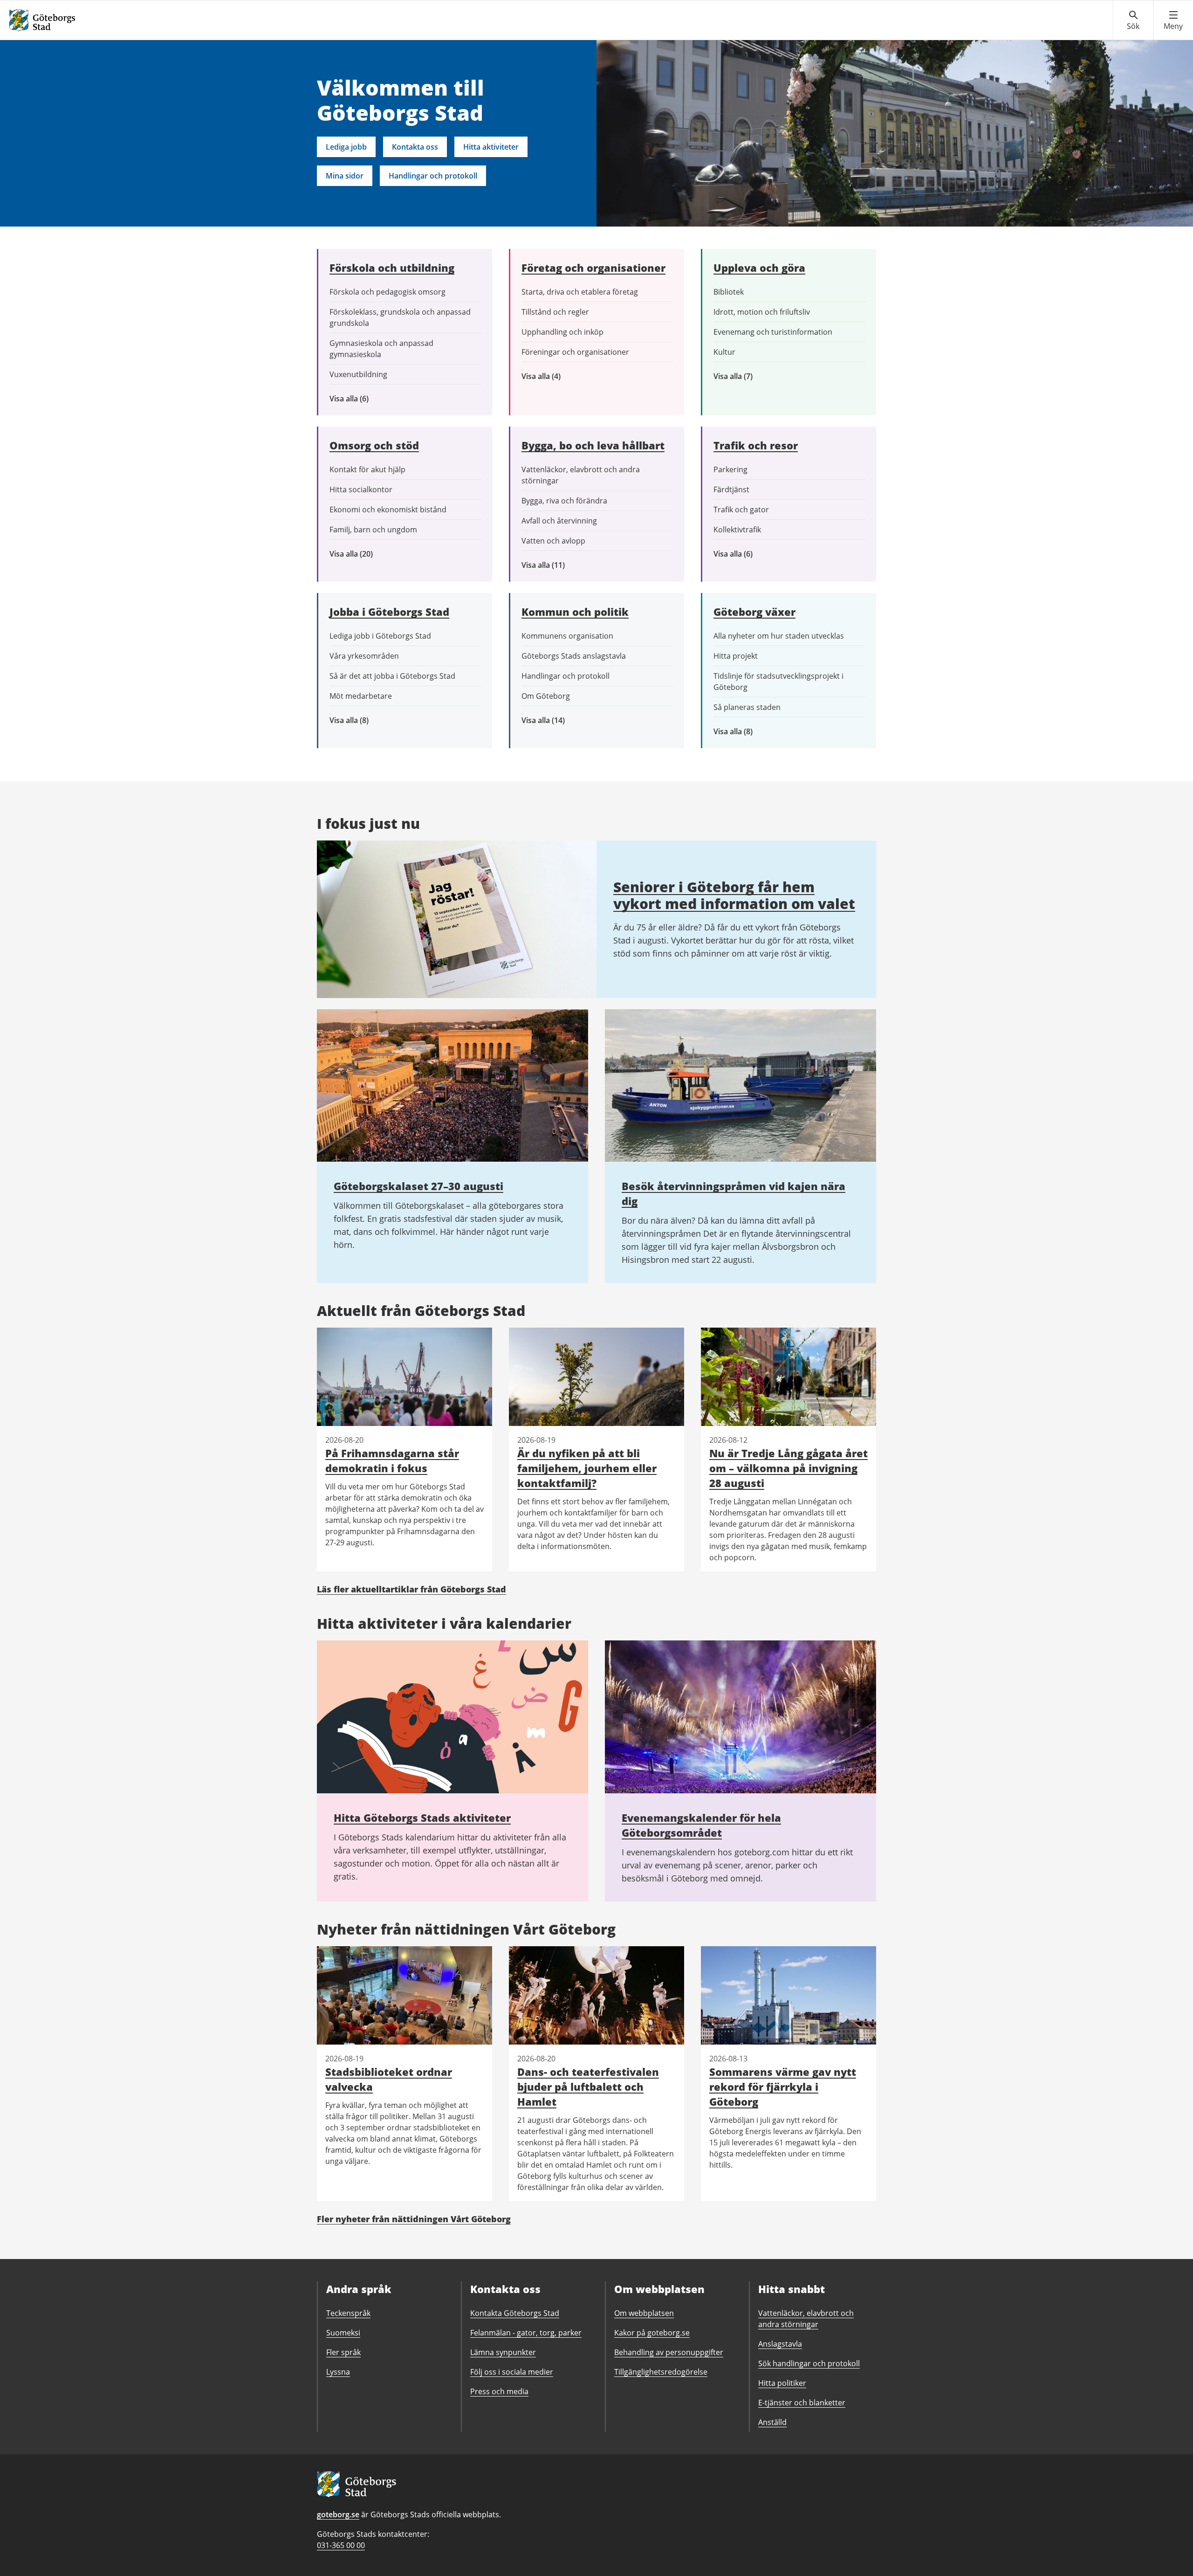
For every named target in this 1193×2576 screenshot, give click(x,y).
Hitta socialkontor (361, 489)
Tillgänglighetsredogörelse (661, 2372)
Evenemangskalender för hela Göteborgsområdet (701, 1825)
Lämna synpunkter (503, 2352)
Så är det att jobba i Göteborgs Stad (392, 676)
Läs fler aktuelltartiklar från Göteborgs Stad (411, 1589)
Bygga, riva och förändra (564, 501)
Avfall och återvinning (559, 521)
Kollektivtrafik (737, 530)
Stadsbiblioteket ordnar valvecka (389, 2079)
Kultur (724, 352)
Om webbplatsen (644, 2313)
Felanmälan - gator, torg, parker (526, 2333)
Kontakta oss (415, 147)
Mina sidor (345, 176)
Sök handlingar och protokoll (809, 2363)
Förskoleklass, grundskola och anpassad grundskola (400, 317)
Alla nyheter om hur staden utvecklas (779, 636)
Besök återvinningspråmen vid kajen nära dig (734, 1193)
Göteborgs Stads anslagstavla (574, 656)
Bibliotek (729, 292)
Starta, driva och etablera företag (580, 292)
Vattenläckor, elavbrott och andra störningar (581, 475)
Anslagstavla (780, 2344)
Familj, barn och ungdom (373, 530)
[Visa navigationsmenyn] (1173, 21)
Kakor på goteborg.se (652, 2333)
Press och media (499, 2391)
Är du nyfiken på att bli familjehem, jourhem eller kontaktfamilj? (587, 1468)
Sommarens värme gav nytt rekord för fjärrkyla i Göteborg (783, 2087)
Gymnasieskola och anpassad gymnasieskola (381, 349)
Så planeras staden (747, 707)
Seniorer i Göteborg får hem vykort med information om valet (734, 895)
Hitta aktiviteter (491, 147)
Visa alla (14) (553, 720)
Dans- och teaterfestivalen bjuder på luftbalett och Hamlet (588, 2087)
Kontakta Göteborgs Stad (515, 2313)
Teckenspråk (348, 2313)
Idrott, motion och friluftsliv (762, 312)
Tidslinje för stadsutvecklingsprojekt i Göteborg (778, 682)
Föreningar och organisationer (575, 352)
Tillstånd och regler (555, 312)
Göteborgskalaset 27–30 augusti (418, 1186)
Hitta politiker (782, 2383)
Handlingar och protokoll (433, 176)
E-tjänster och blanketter (802, 2403)
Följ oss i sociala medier (512, 2372)
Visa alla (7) (743, 376)
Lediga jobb (346, 147)
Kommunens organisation (567, 636)
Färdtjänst (731, 489)
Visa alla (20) (359, 554)
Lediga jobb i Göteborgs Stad (380, 636)
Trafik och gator (741, 510)
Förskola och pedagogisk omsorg (387, 292)
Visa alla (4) (563, 376)
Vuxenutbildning (358, 374)
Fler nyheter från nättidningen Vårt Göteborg (414, 2219)
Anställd (772, 2422)
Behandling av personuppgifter (669, 2352)
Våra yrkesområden (364, 656)
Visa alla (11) (550, 565)
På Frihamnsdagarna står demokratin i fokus (392, 1460)
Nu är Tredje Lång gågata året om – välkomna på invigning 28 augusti (788, 1468)
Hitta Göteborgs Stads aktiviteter (422, 1818)
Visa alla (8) (363, 720)
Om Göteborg (546, 696)
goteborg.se (338, 2514)
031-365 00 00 (341, 2545)
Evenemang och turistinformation (773, 332)
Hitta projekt (736, 656)
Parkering (730, 469)
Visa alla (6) (363, 399)
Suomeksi (343, 2333)
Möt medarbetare (361, 696)
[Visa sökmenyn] (1133, 21)
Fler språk (343, 2352)
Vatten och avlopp (553, 541)
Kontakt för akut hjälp (367, 469)
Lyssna (338, 2372)
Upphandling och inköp (562, 332)
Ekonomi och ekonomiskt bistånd (388, 510)
